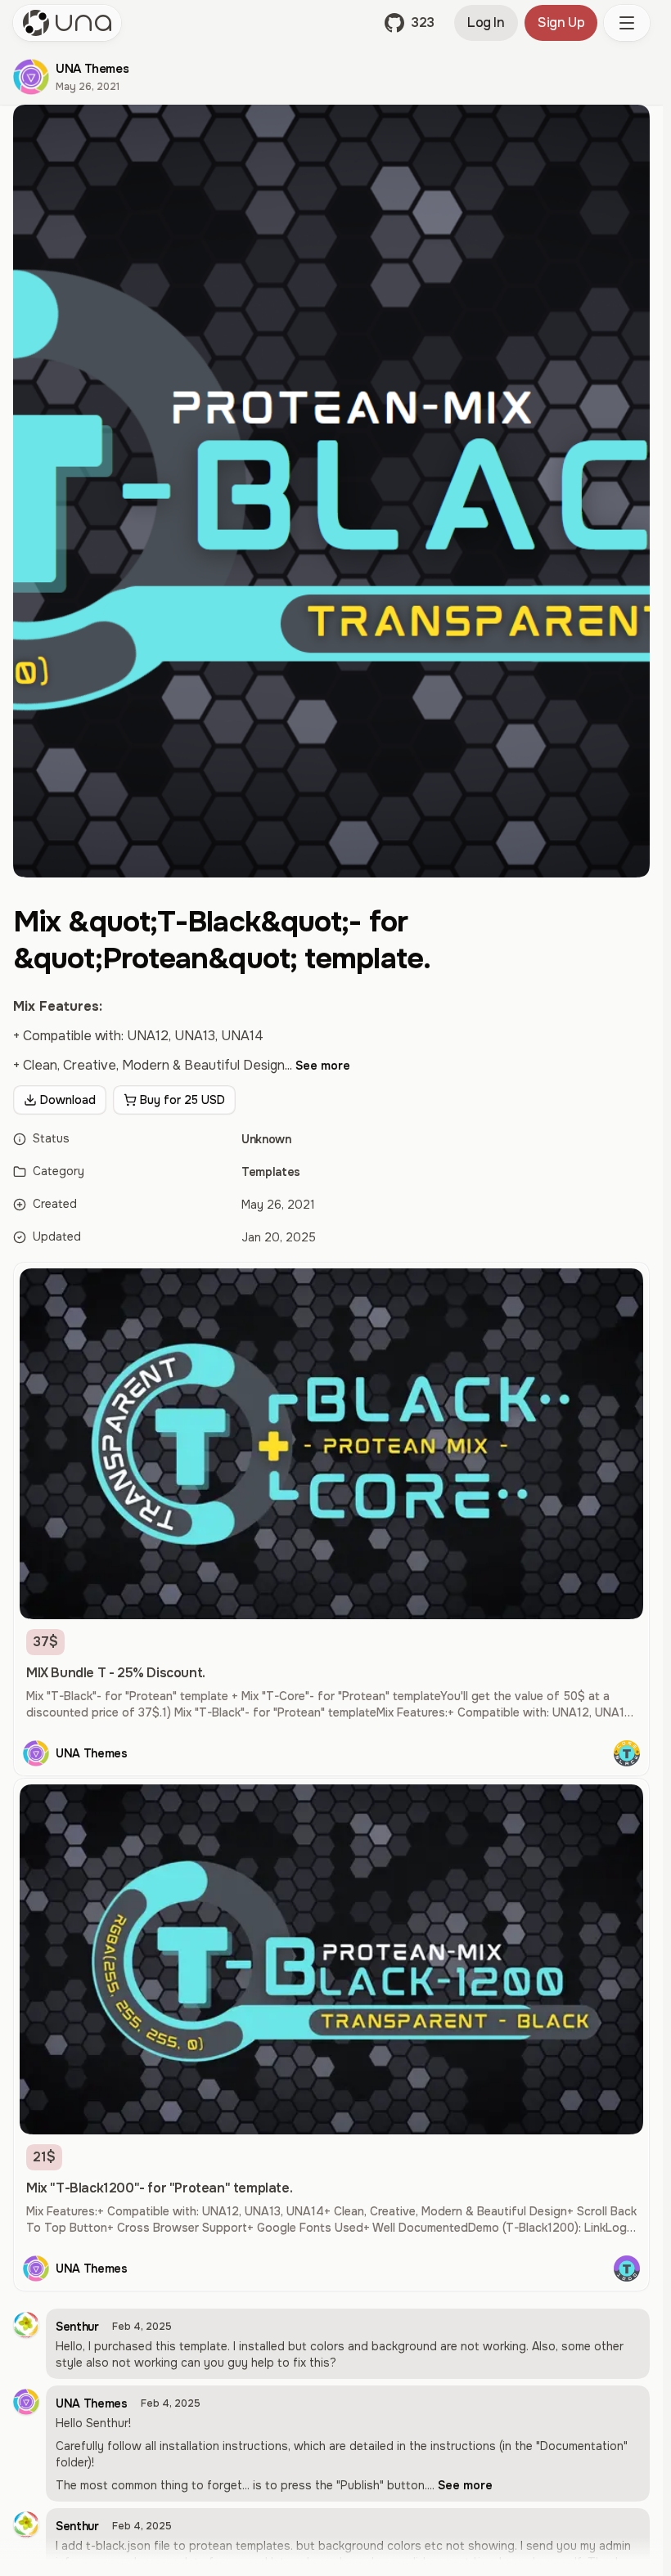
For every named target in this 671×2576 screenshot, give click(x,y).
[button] (410, 23)
